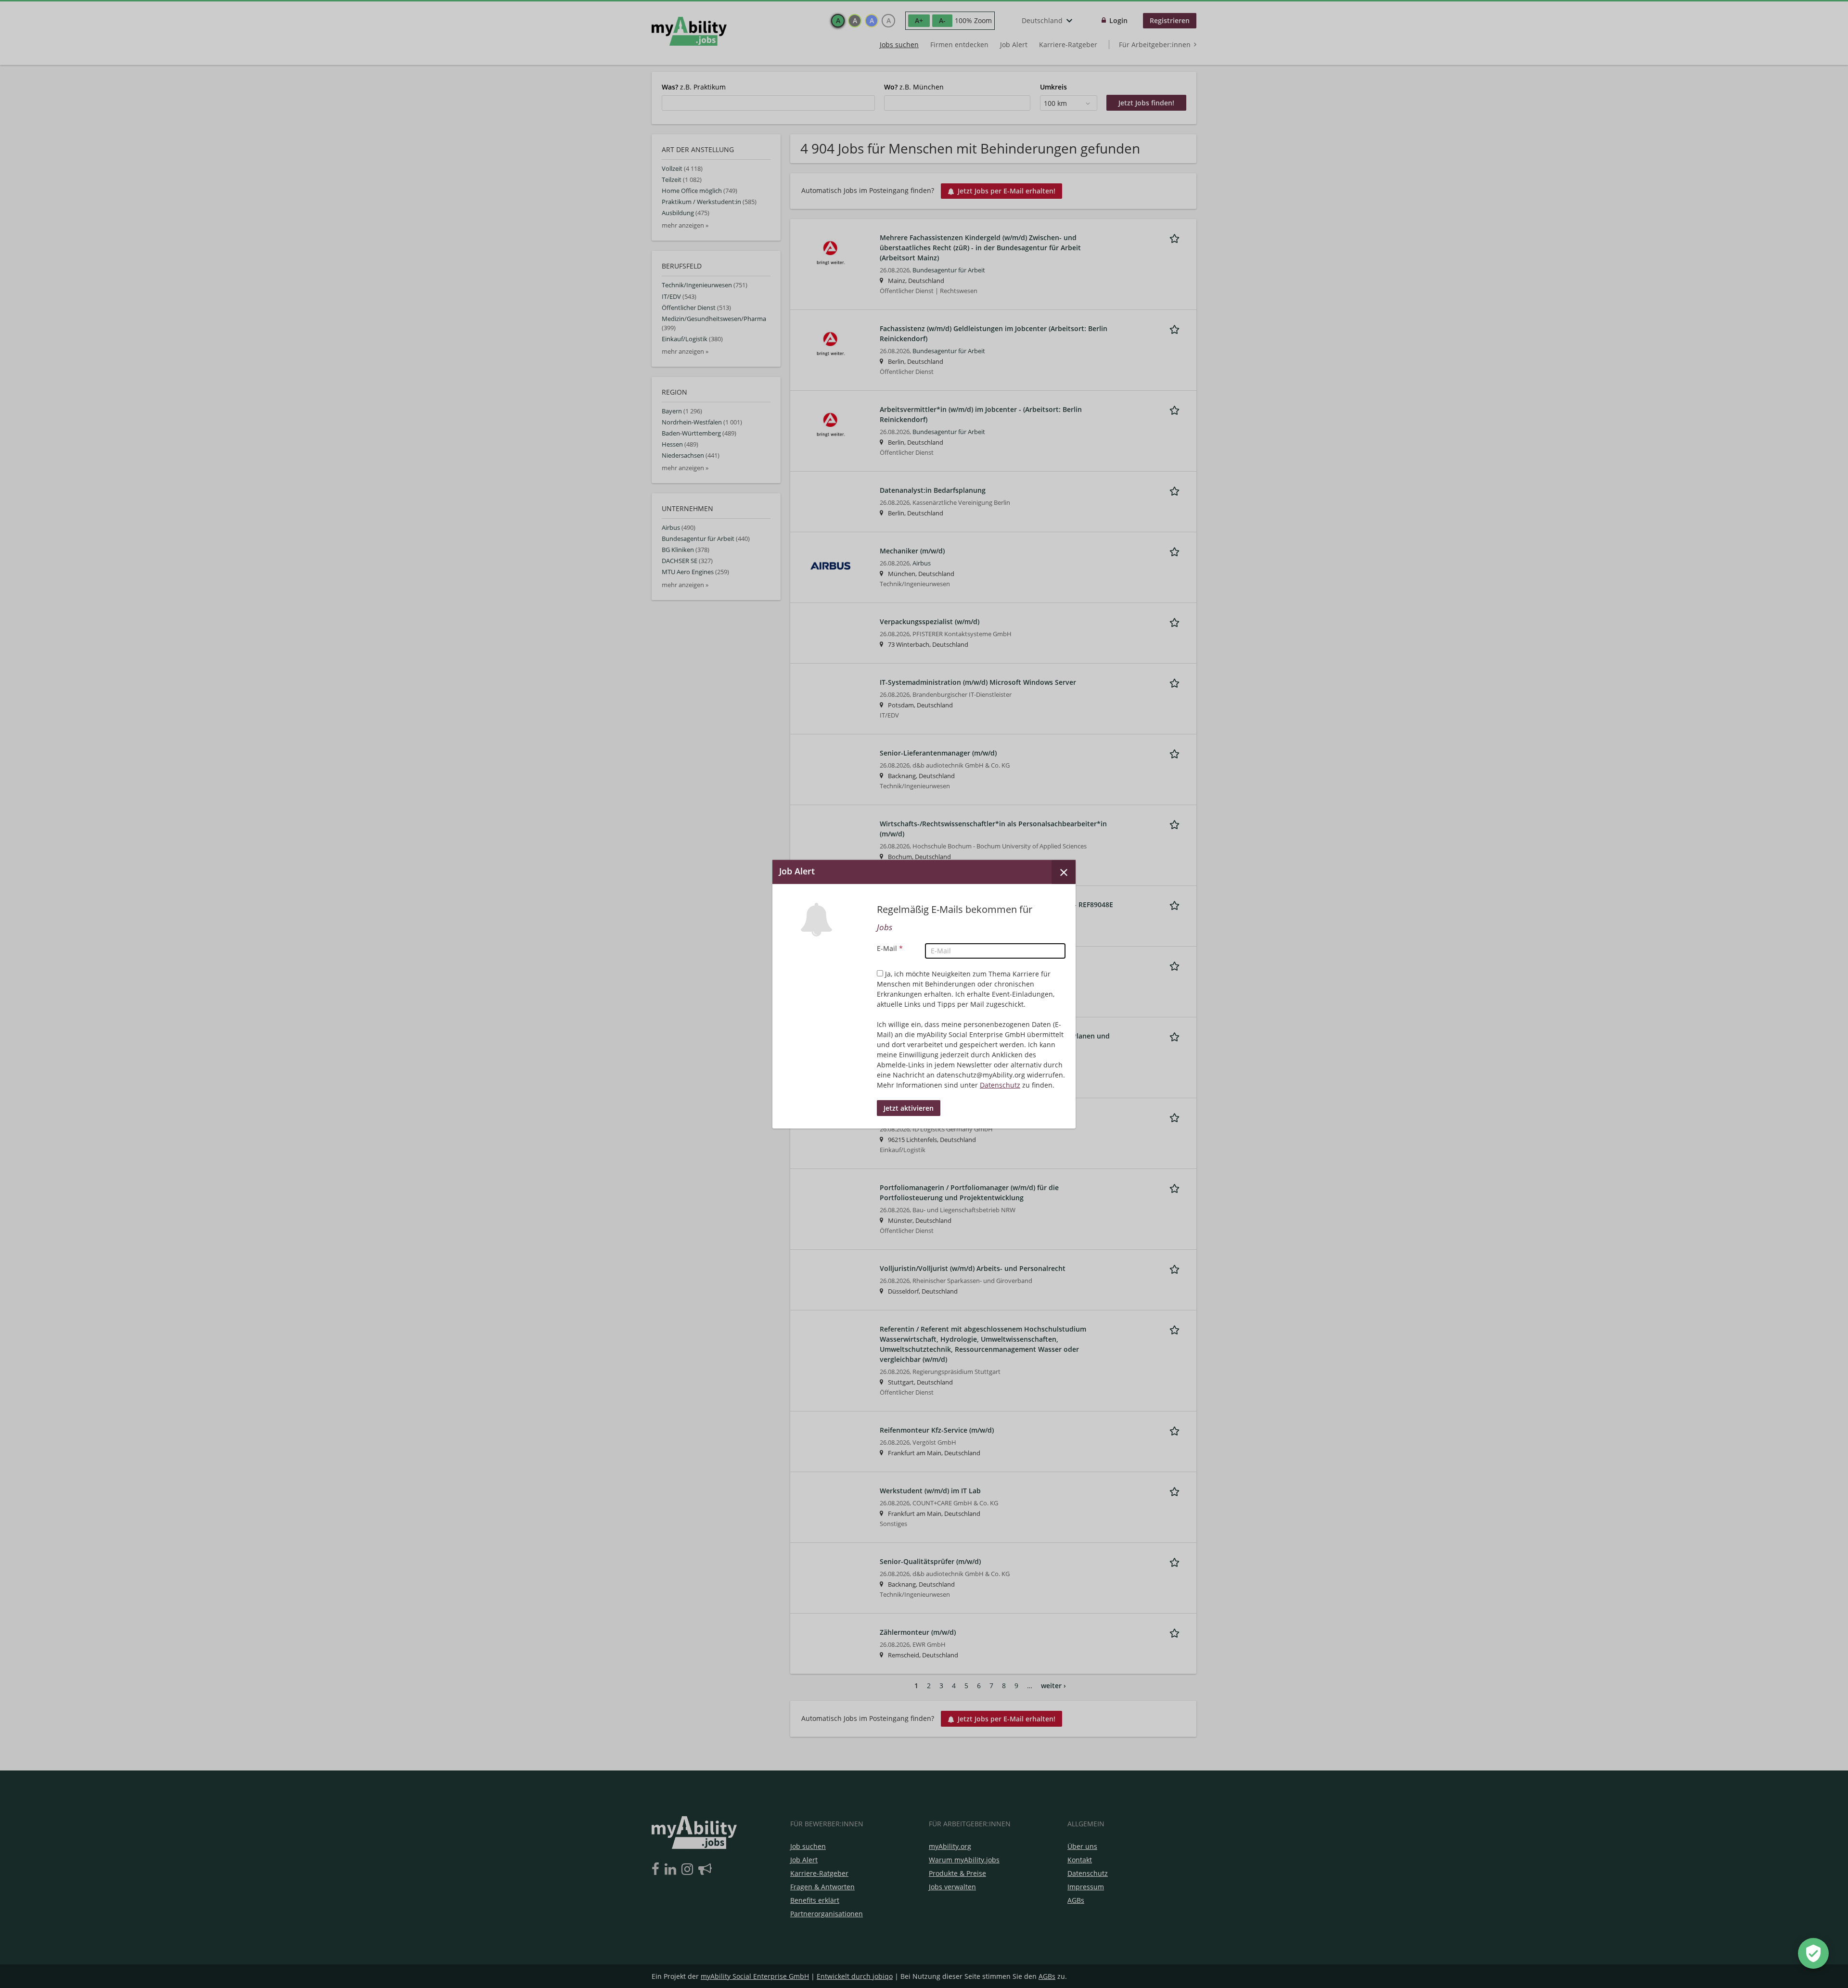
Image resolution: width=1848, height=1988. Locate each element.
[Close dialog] (1064, 872)
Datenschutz (1000, 1085)
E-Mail (890, 948)
